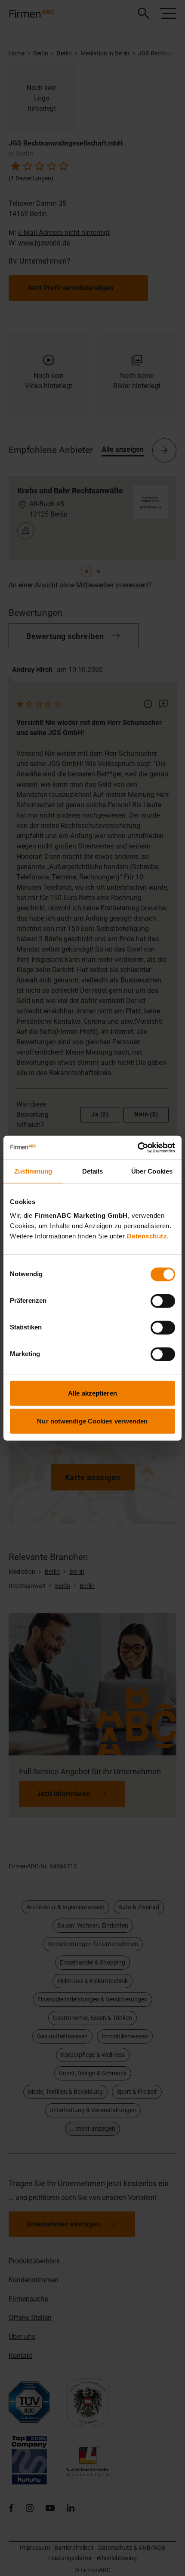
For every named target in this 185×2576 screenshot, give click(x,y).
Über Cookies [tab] (152, 1171)
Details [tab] (93, 1171)
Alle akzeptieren (92, 1393)
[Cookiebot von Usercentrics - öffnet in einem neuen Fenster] (137, 1147)
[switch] (163, 1301)
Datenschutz (147, 1236)
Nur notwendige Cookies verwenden (92, 1421)
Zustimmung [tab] (33, 1171)
